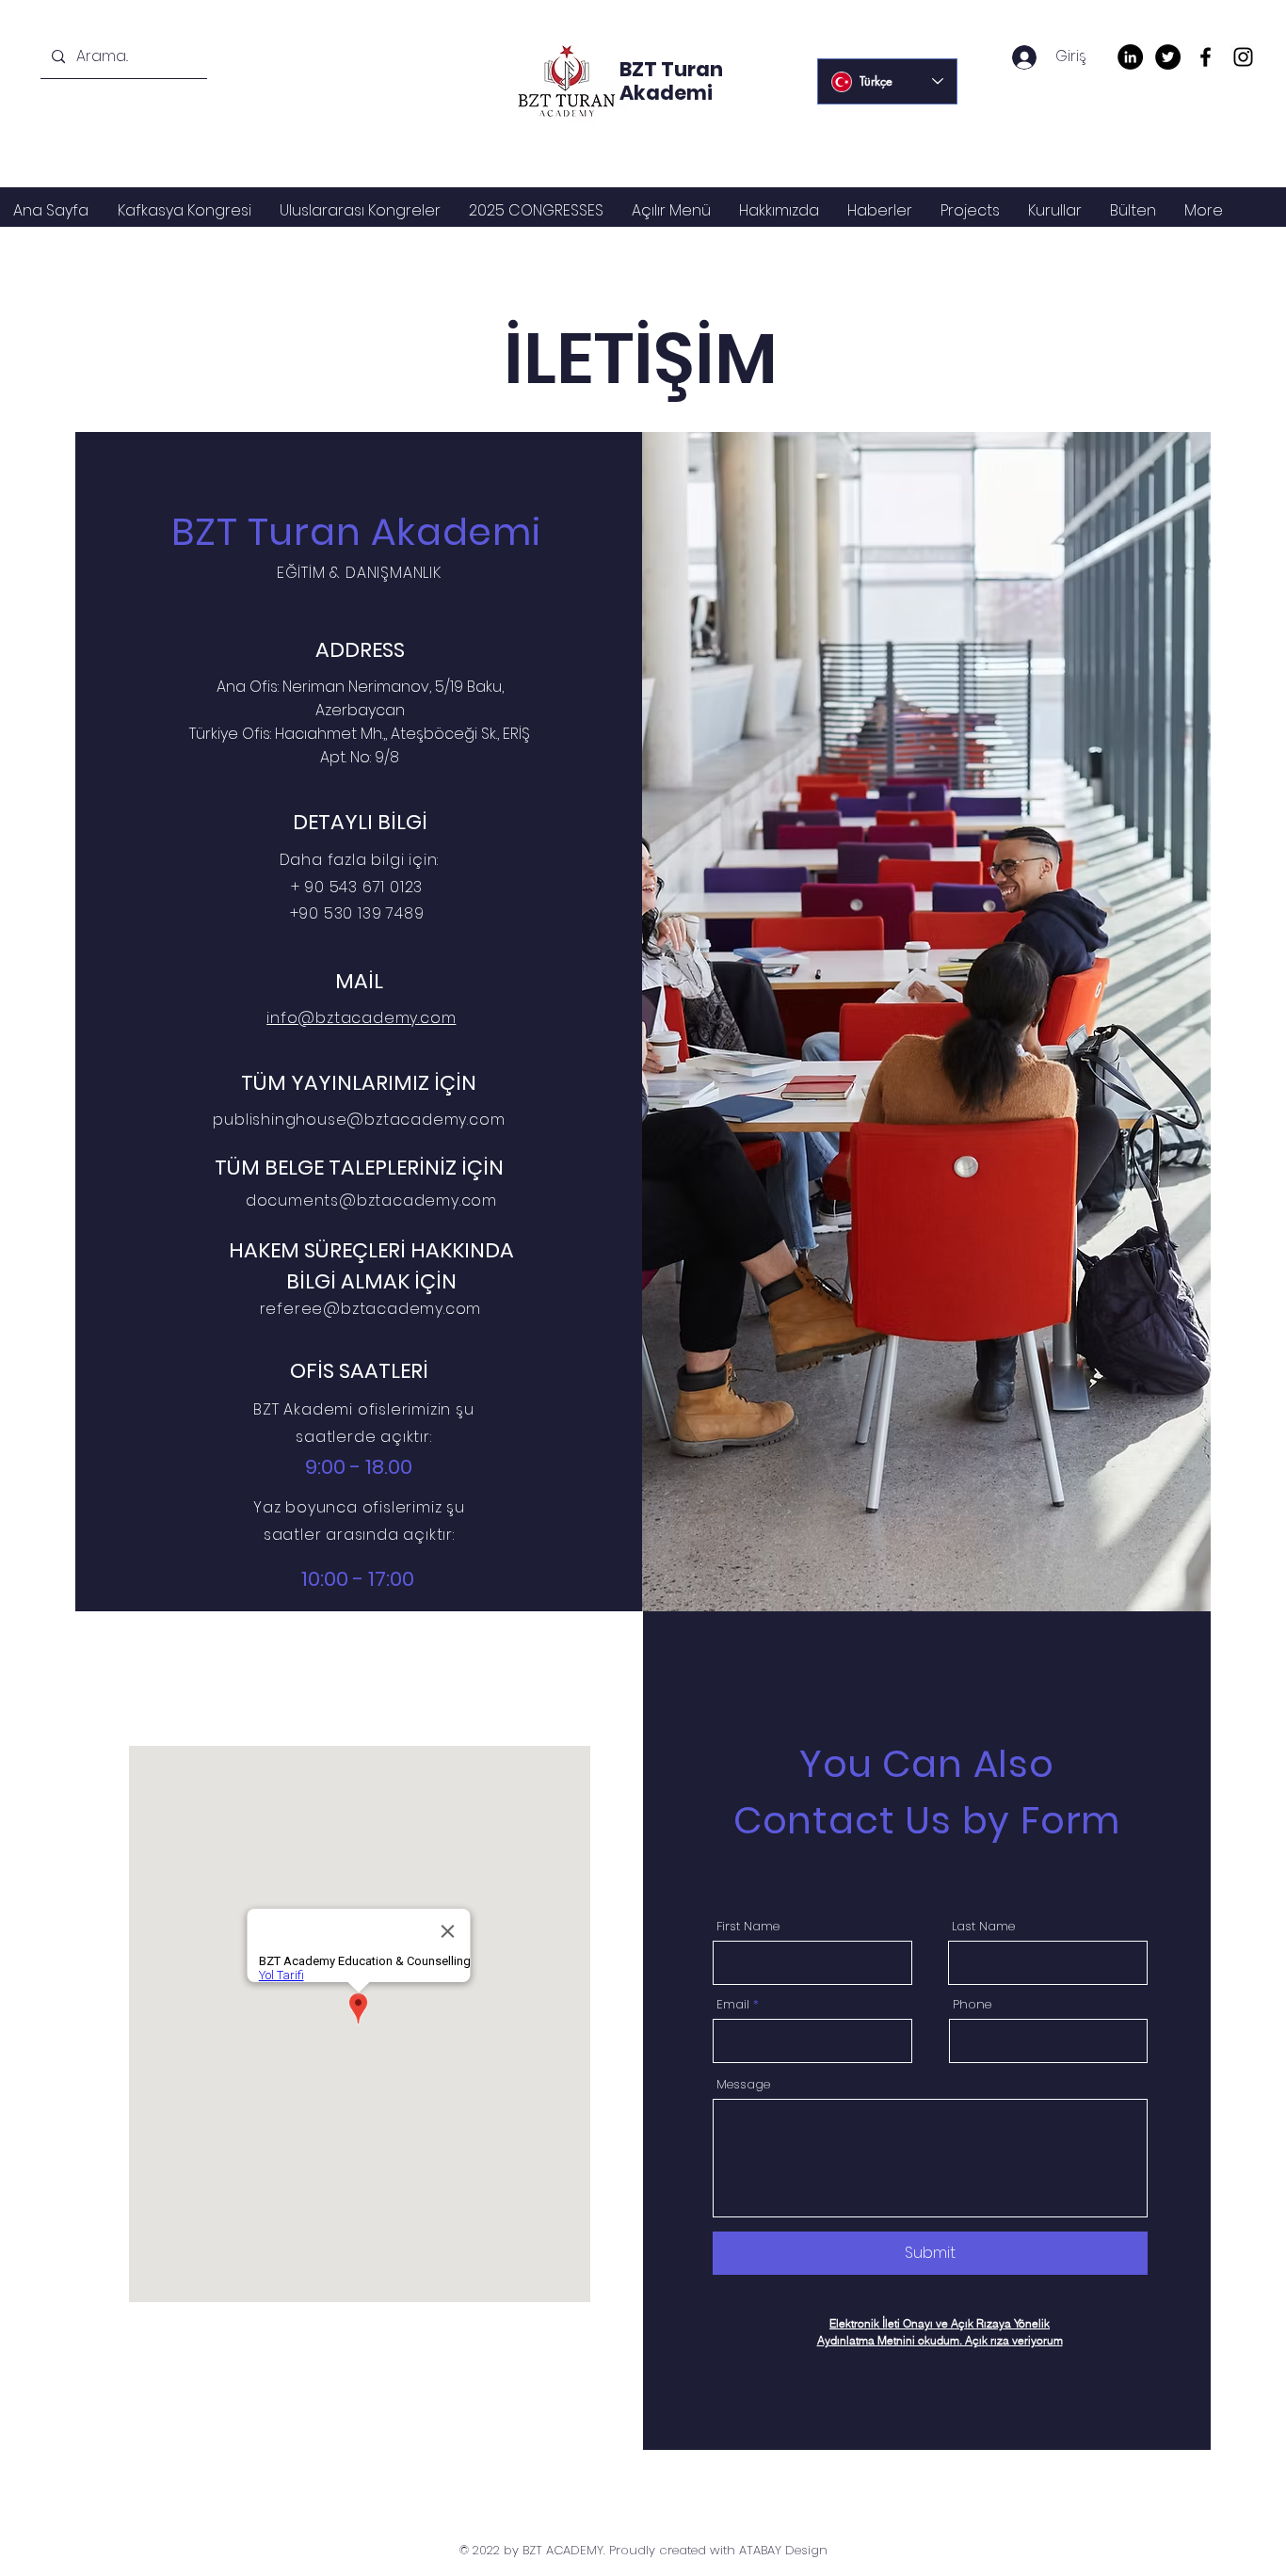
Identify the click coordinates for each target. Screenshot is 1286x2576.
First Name (748, 1926)
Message (743, 2084)
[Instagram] (1243, 57)
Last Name (983, 1926)
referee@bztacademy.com (371, 1309)
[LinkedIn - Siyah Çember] (1130, 57)
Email (733, 2004)
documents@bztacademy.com (371, 1200)
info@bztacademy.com (361, 1018)
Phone (972, 2004)
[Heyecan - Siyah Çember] (1168, 57)
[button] (360, 210)
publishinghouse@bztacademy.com (359, 1120)
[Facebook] (1206, 57)
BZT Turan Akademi (671, 81)
